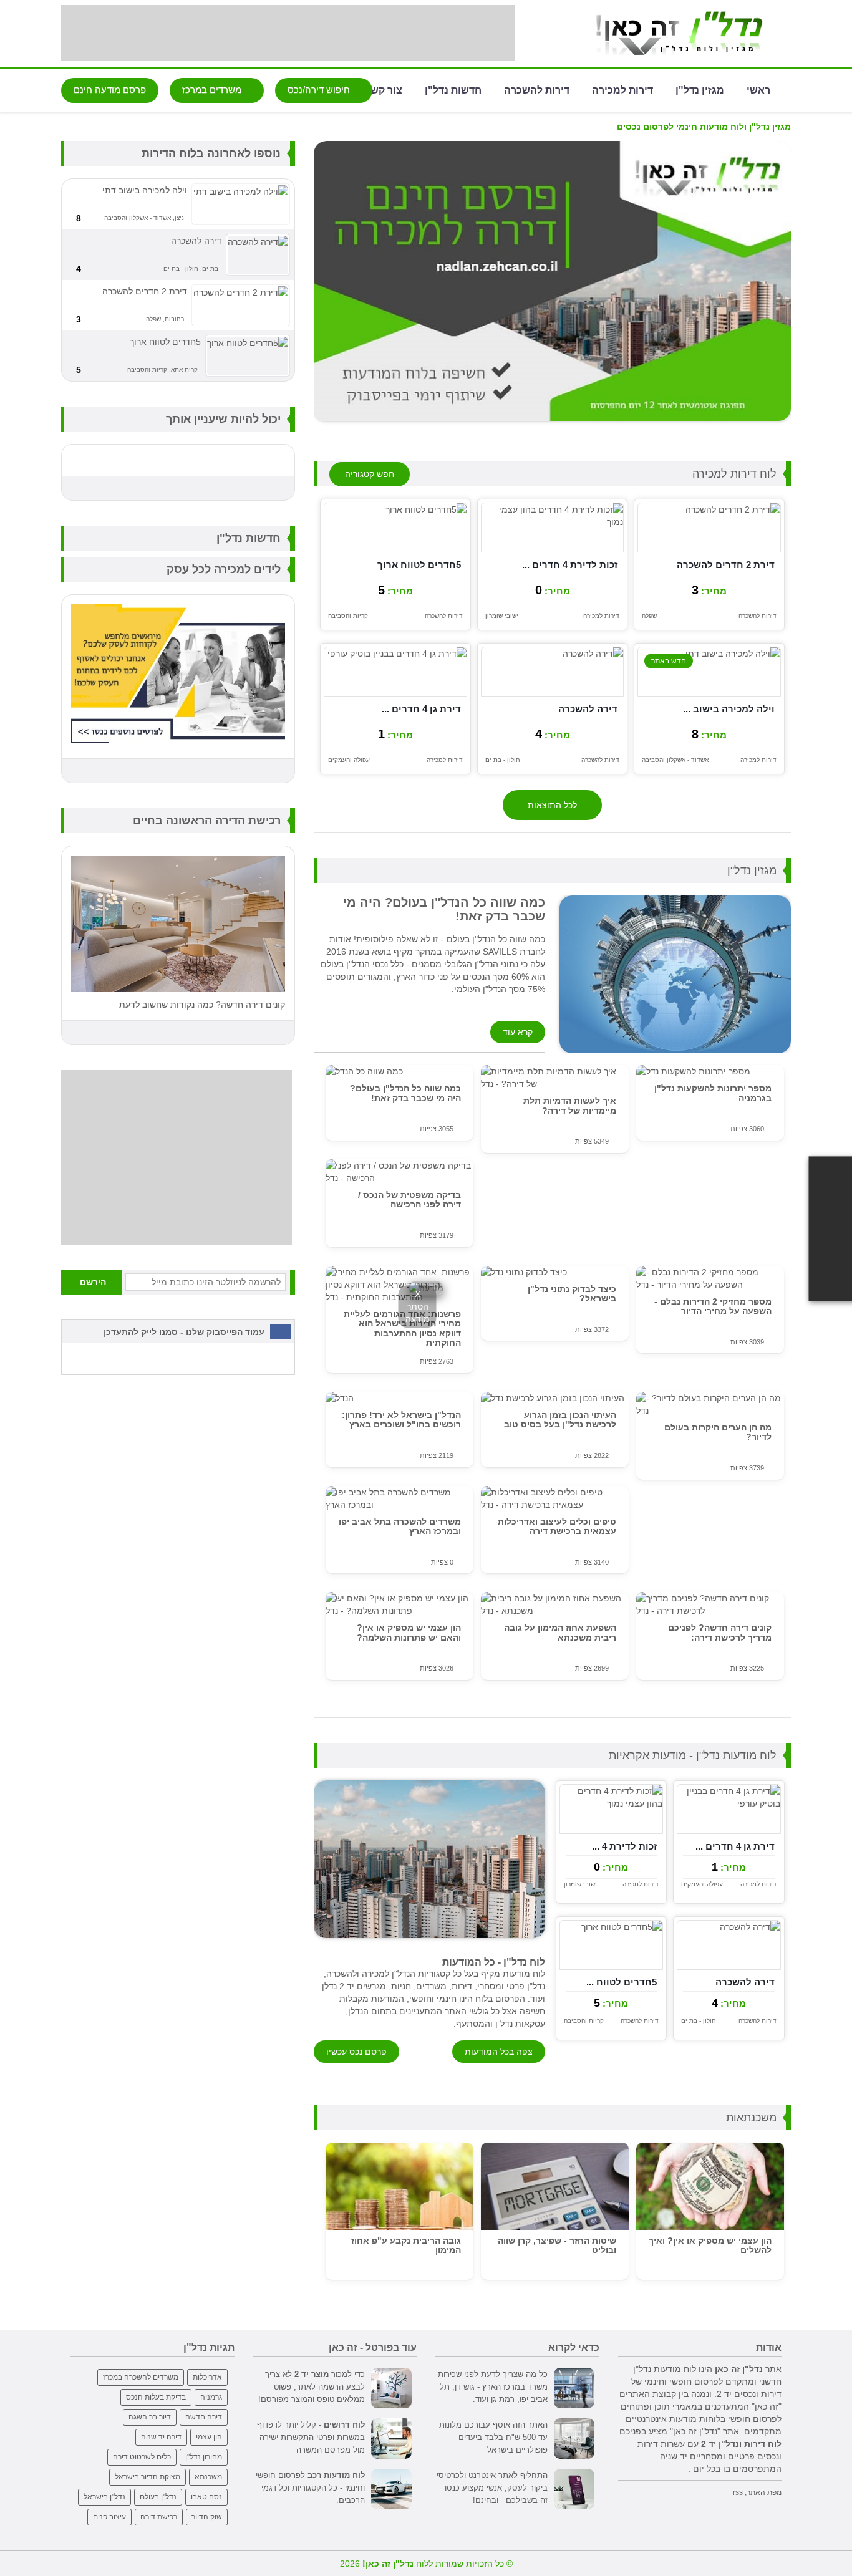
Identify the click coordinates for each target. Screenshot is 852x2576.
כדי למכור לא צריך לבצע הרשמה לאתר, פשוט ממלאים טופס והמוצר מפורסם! (312, 2387)
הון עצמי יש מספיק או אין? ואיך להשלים (710, 2245)
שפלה (649, 616)
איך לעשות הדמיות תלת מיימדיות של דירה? (570, 1105)
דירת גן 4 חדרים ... (421, 709)
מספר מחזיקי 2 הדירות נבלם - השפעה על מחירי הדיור (713, 1306)
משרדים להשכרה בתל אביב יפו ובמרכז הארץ (400, 1526)
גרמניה (211, 2397)
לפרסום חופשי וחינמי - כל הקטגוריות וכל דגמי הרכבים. (310, 2488)
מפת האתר (764, 2492)
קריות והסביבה (348, 616)
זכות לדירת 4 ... (624, 1846)
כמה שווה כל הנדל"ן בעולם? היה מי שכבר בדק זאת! (405, 1093)
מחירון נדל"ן (204, 2457)
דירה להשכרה (588, 709)
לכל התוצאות (552, 805)
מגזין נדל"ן (700, 89)
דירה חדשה (204, 2417)
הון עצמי (209, 2437)
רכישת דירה (159, 2517)
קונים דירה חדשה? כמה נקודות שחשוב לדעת (202, 1005)
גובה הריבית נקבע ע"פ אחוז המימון (406, 2245)
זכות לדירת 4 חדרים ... (570, 565)
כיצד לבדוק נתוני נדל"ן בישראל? (572, 1294)
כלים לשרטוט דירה (142, 2457)
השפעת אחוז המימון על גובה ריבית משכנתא (560, 1632)
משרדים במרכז (213, 89)
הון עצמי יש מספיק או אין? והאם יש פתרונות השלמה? (409, 1632)
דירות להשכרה (537, 89)
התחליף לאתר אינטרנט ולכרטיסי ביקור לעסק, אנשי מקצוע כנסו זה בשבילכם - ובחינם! (492, 2488)
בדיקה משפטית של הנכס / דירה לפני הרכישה (409, 1199)
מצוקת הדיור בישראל (148, 2477)
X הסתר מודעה (418, 1306)
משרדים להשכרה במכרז (141, 2377)
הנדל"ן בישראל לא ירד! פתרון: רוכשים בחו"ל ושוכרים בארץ (401, 1420)
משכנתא (208, 2477)
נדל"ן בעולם (158, 2497)
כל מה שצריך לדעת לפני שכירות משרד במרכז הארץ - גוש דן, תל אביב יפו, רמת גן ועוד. (493, 2387)
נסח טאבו (206, 2497)
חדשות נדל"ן (453, 89)
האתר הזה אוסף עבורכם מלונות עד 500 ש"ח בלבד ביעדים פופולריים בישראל (493, 2437)
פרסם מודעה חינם (110, 89)
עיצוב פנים (109, 2517)
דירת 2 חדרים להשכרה (726, 565)
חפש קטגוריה (370, 474)
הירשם (93, 1282)
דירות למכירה (622, 89)
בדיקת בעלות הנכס (156, 2397)
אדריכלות (207, 2377)
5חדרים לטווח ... (622, 1982)
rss (738, 2492)
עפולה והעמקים (349, 760)
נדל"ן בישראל (104, 2497)
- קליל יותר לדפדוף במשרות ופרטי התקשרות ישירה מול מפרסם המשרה (311, 2437)
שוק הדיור (207, 2517)
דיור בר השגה (150, 2417)
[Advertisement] (288, 33)
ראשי (758, 89)
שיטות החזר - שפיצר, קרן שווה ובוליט (557, 2245)
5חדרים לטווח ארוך (419, 565)
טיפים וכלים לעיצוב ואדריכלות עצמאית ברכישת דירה (557, 1526)
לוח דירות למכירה (734, 474)
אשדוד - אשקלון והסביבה (675, 760)
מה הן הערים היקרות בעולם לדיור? (718, 1432)
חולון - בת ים (503, 760)
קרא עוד (518, 1032)
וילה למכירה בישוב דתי (145, 190)
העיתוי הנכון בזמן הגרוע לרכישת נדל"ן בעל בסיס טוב (560, 1420)
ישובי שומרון (502, 616)
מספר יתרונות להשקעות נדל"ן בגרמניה (713, 1093)
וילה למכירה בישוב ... (729, 709)
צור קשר (384, 89)
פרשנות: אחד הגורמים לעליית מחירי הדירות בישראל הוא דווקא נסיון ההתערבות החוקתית (402, 1328)
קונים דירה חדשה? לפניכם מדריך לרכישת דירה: (720, 1632)
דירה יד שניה (161, 2437)
